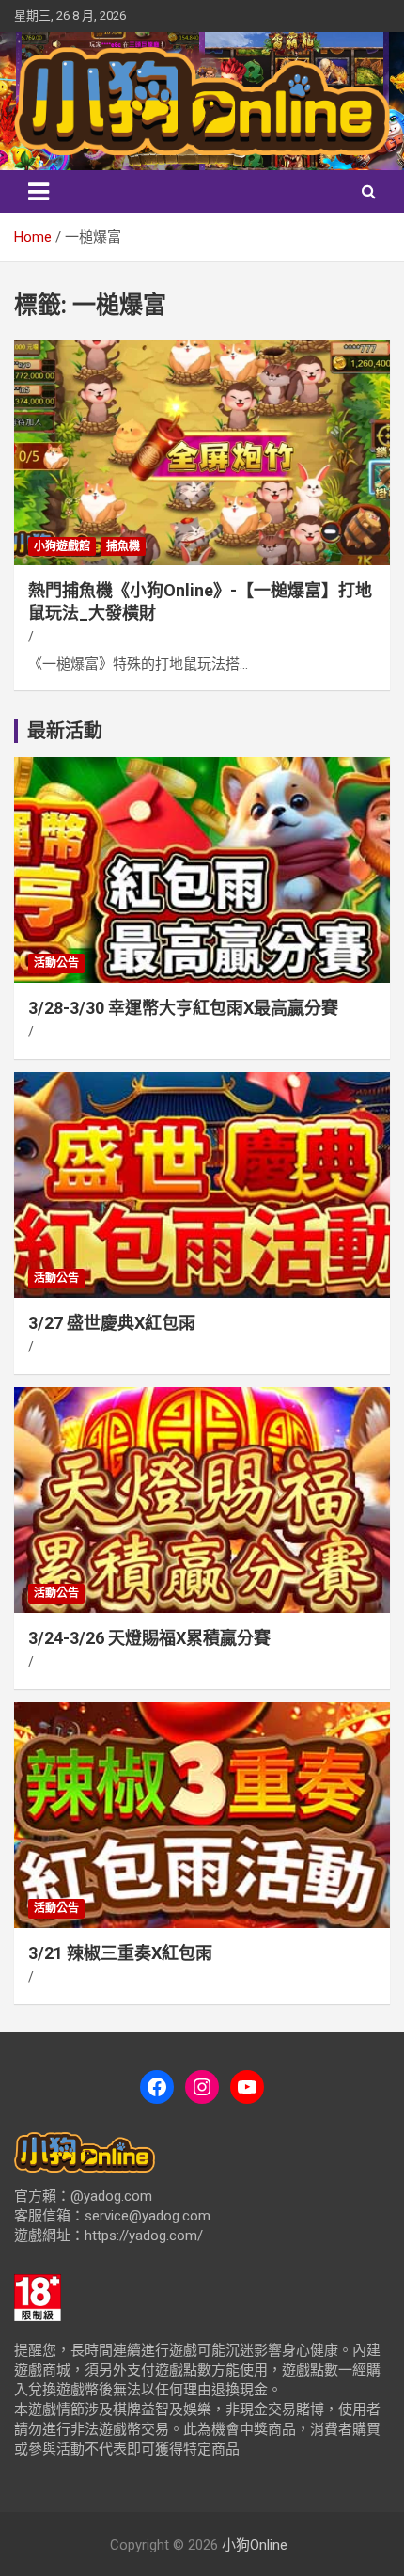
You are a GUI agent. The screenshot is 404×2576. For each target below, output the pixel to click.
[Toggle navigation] (39, 192)
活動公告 (56, 963)
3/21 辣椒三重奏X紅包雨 (120, 1953)
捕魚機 (123, 546)
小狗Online (255, 2545)
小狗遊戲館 (62, 546)
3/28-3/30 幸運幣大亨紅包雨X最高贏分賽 (183, 1008)
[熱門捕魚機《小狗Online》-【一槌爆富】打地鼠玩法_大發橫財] (202, 453)
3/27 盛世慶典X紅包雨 (112, 1323)
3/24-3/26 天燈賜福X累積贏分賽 (149, 1638)
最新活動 (65, 731)
